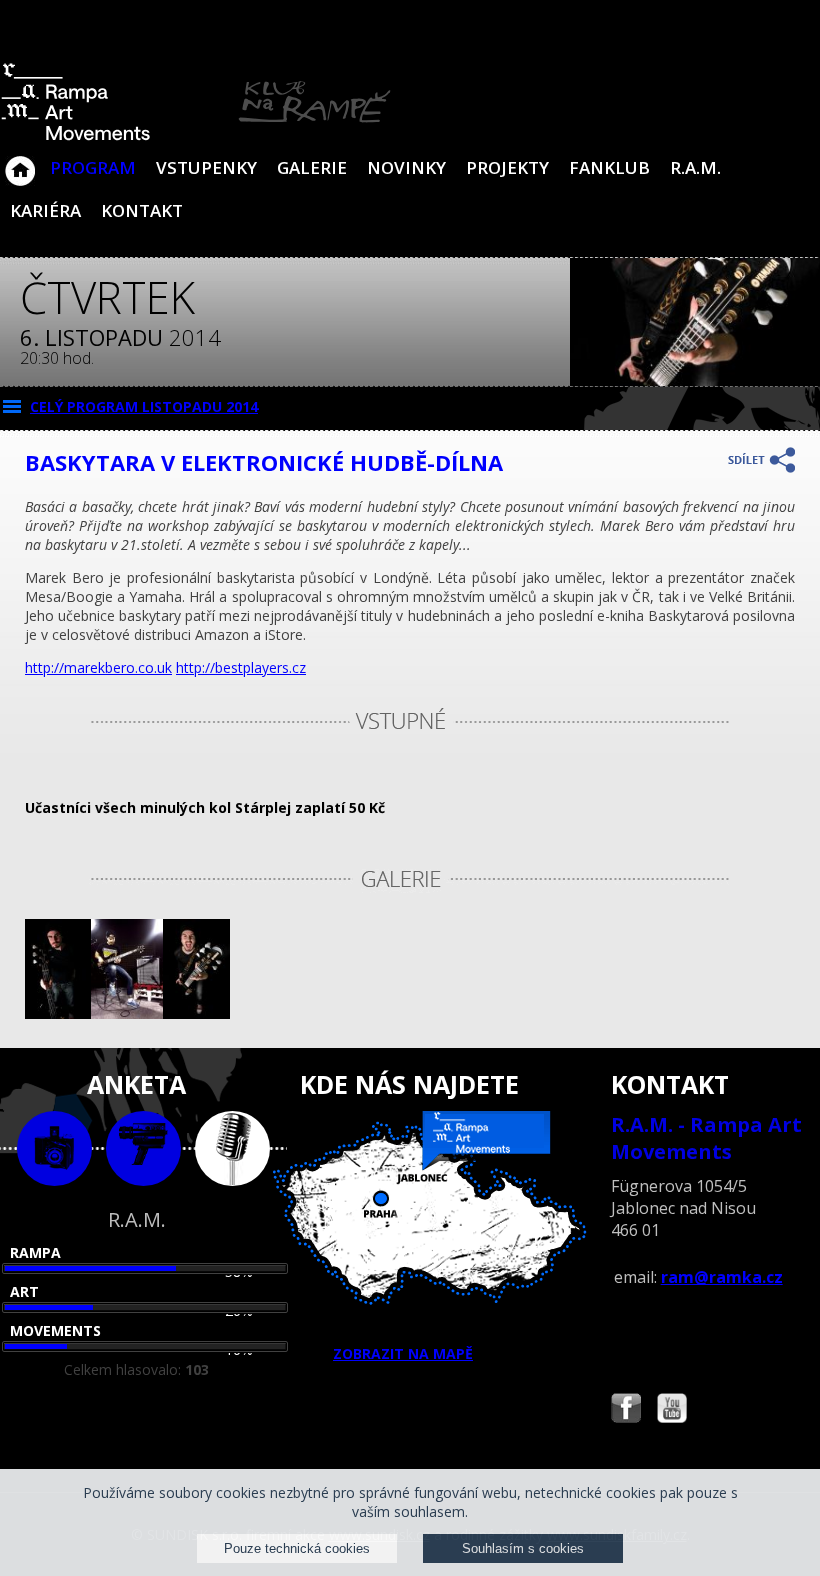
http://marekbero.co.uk (98, 667)
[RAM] (196, 136)
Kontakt (142, 210)
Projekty (507, 167)
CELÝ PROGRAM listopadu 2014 (144, 406)
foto (54, 1148)
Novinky (406, 167)
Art (24, 1291)
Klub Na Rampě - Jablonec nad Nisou (20, 161)
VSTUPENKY (206, 167)
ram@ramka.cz (722, 1277)
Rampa (35, 1252)
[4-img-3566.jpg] (58, 1013)
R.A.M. (695, 167)
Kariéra (45, 210)
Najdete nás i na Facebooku (626, 1410)
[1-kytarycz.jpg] (127, 1013)
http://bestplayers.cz (241, 667)
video (143, 1148)
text (232, 1148)
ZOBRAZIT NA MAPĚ (403, 1353)
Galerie (312, 167)
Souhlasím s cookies (523, 1548)
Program (93, 167)
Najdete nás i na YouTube (672, 1410)
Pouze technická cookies (297, 1548)
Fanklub (609, 167)
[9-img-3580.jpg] (196, 1013)
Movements (55, 1330)
